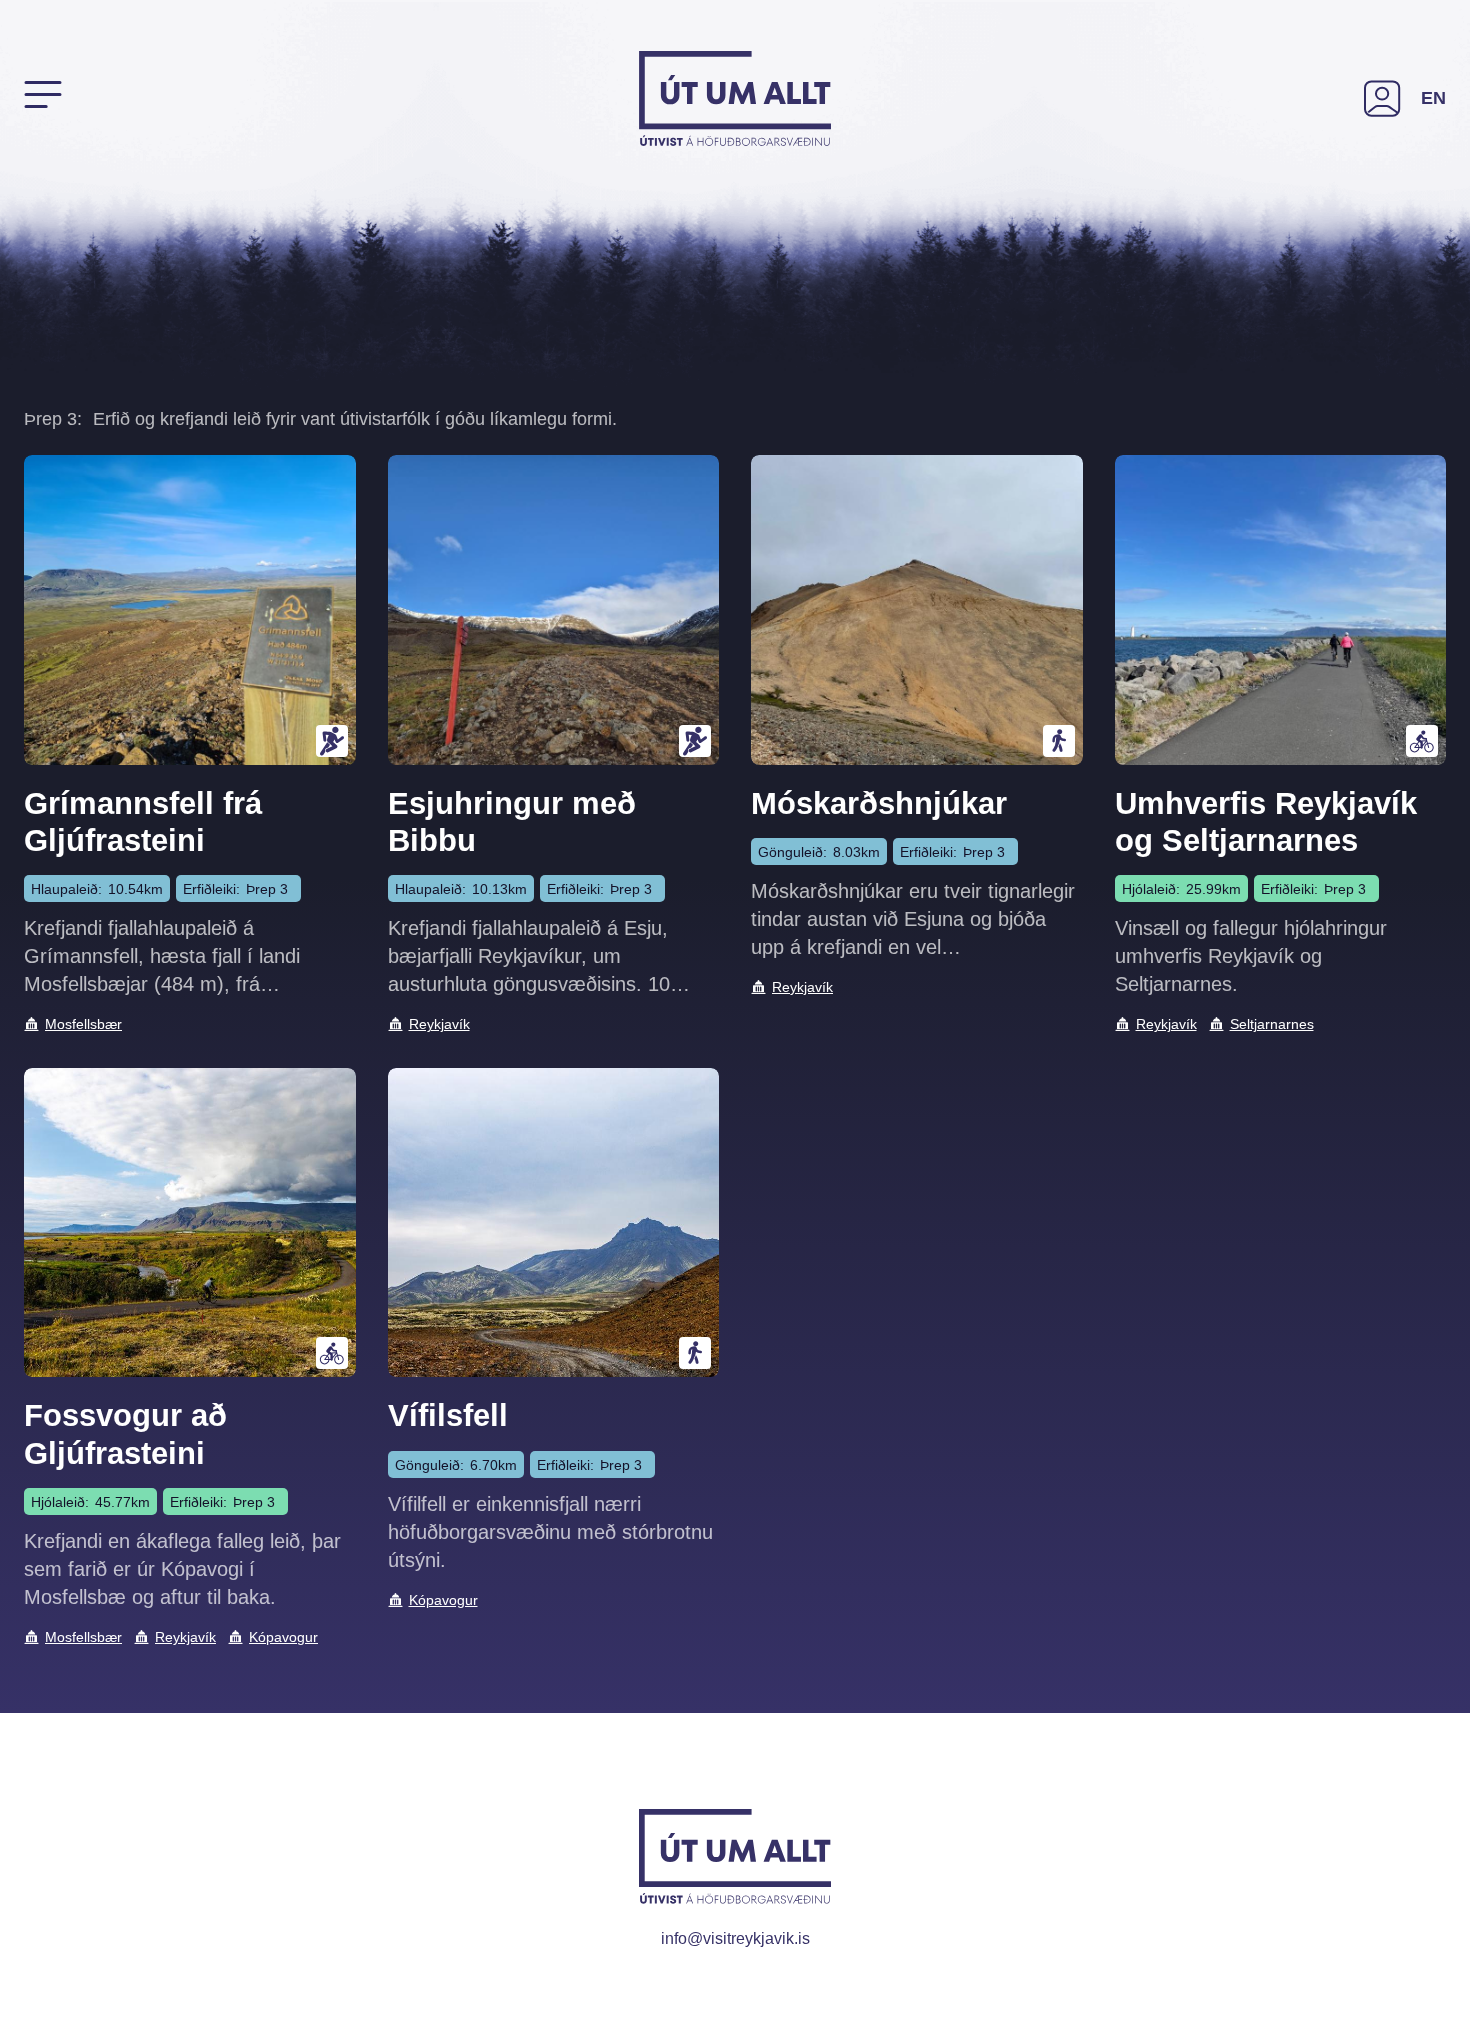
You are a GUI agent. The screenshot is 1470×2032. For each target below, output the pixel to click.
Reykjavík (439, 1024)
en (1433, 98)
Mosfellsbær (83, 1024)
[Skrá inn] (1382, 98)
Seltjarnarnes (1272, 1024)
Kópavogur (283, 1637)
